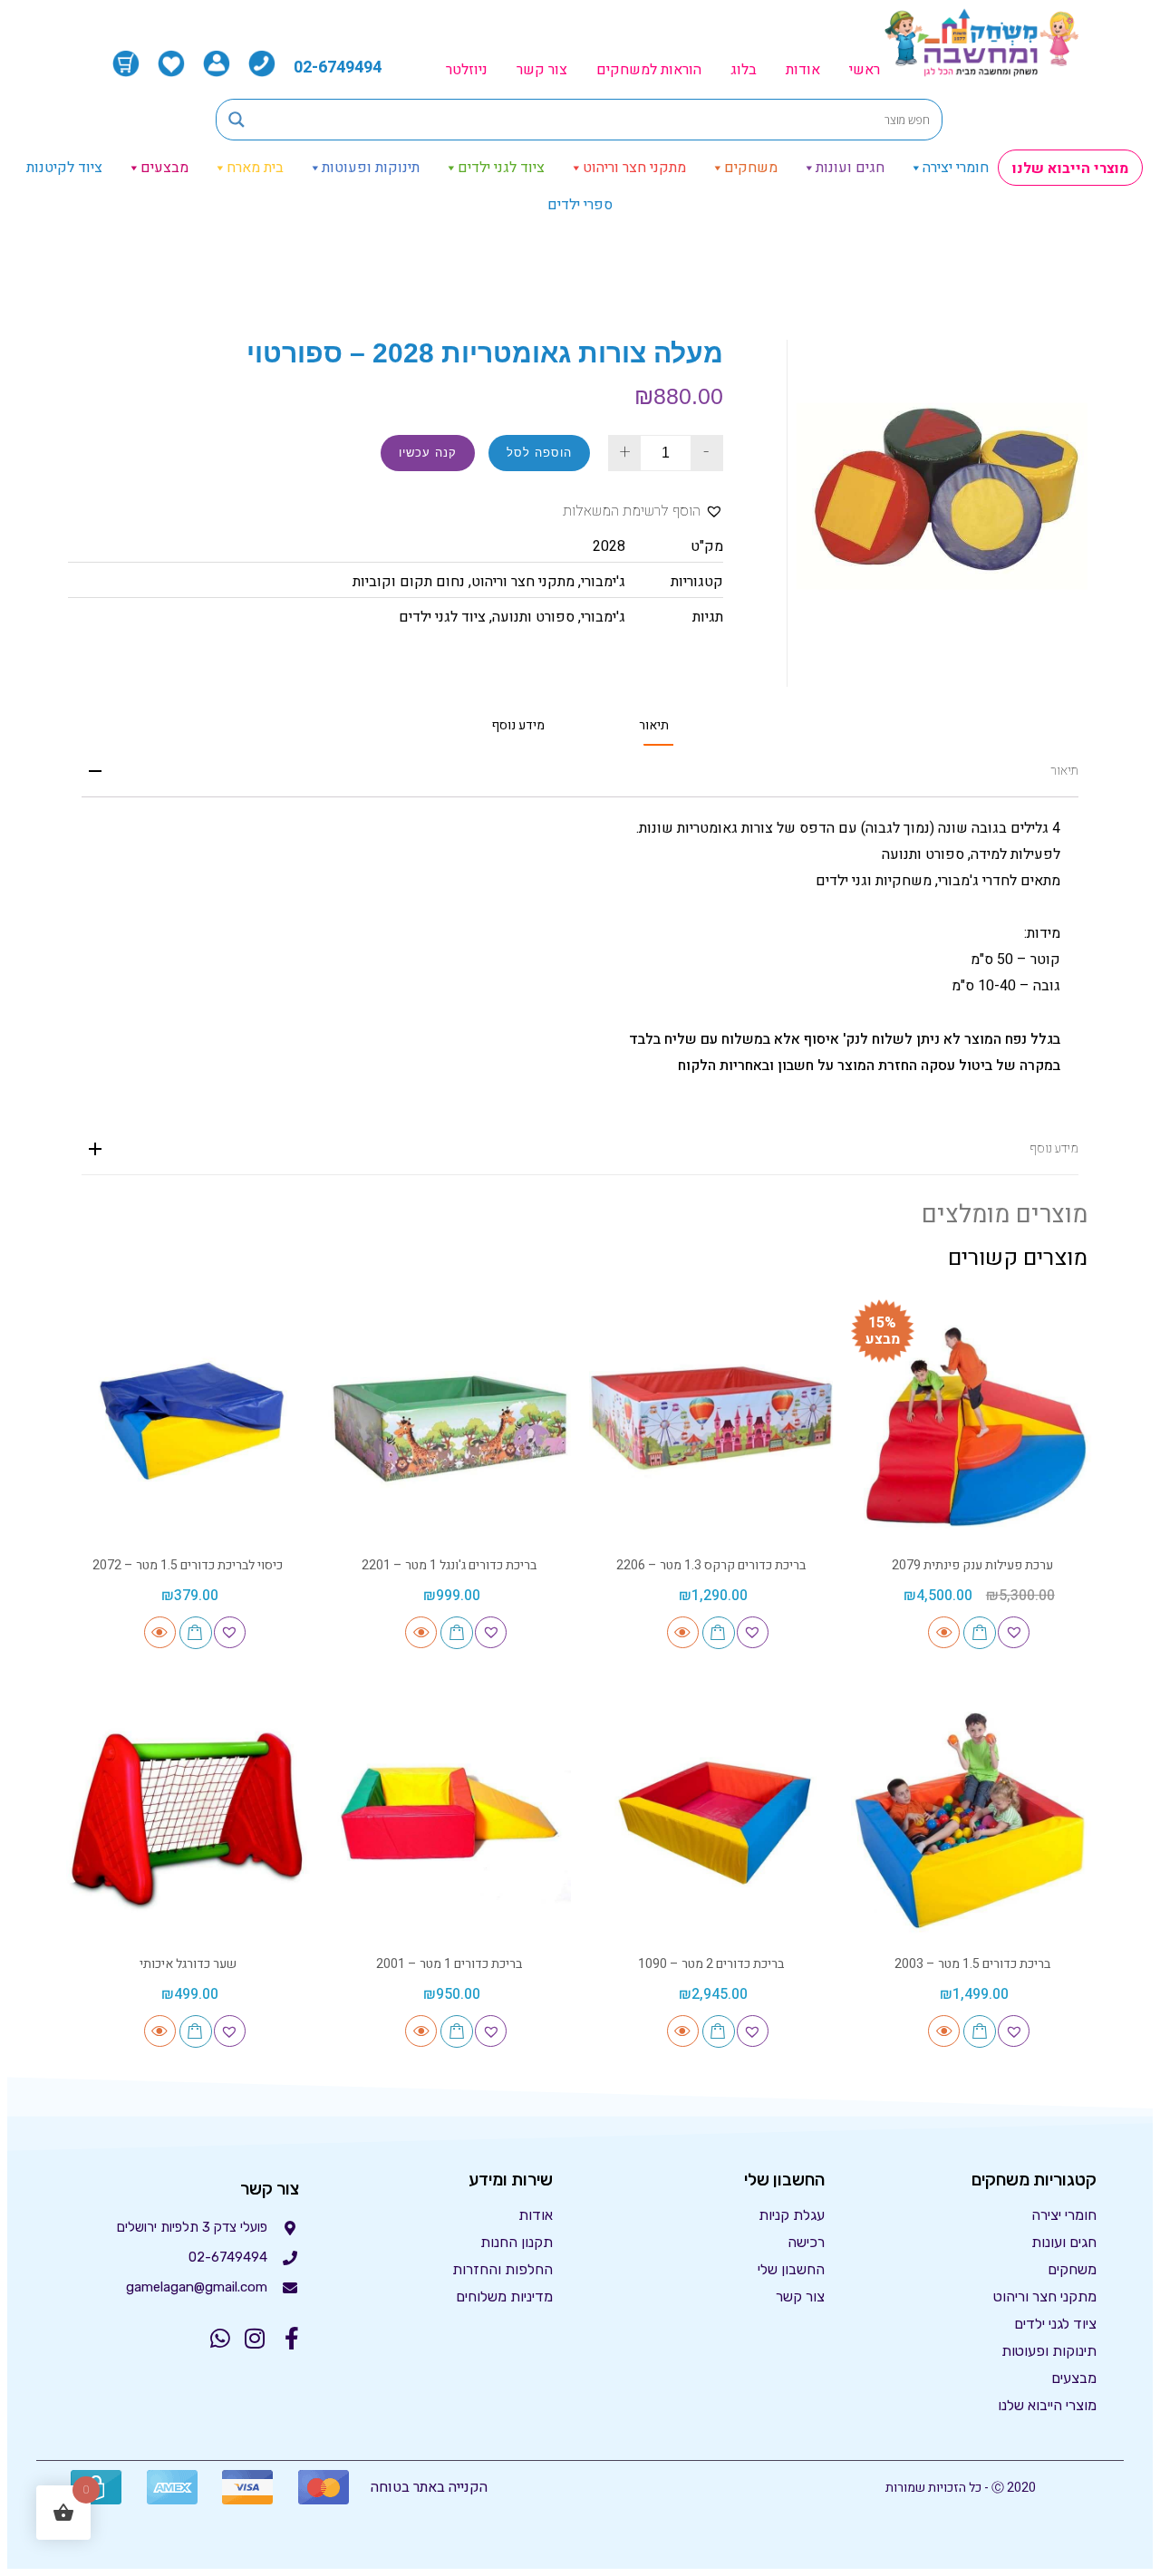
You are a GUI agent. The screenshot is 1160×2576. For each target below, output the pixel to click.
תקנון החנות (517, 2242)
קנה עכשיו (428, 453)
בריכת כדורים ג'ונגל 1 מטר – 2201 (449, 1565)
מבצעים (164, 168)
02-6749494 (338, 68)
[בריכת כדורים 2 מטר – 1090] (711, 1821)
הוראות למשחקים (649, 70)
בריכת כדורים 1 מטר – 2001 (449, 1964)
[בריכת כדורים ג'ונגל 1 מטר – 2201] (450, 1421)
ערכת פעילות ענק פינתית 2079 (972, 1565)
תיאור (654, 726)
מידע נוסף (518, 726)
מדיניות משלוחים (504, 2296)
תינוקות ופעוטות (371, 168)
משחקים (751, 168)
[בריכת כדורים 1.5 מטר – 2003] (973, 1821)
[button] (643, 511)
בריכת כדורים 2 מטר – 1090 (711, 1964)
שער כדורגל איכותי (188, 1964)
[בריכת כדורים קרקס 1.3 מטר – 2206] (711, 1421)
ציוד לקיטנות (64, 168)
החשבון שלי (791, 2269)
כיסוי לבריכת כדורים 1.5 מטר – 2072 (188, 1565)
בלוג (744, 70)
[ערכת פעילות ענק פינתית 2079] (973, 1421)
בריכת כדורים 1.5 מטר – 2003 (972, 1964)
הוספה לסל (539, 453)
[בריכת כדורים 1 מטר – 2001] (450, 1821)
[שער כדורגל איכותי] (188, 1821)
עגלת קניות (792, 2215)
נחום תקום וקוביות (409, 582)
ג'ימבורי (603, 582)
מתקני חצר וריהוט (634, 168)
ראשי (865, 70)
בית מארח (255, 168)
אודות (803, 70)
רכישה (806, 2242)
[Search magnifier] (237, 120)
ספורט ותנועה (533, 617)
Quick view (944, 1632)
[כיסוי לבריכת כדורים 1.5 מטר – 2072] (188, 1421)
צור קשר (542, 70)
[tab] (654, 725)
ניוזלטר (467, 70)
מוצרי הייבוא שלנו (1070, 169)
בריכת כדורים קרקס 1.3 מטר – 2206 (711, 1565)
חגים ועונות (850, 168)
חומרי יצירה (956, 168)
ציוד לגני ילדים (501, 168)
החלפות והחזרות (503, 2269)
